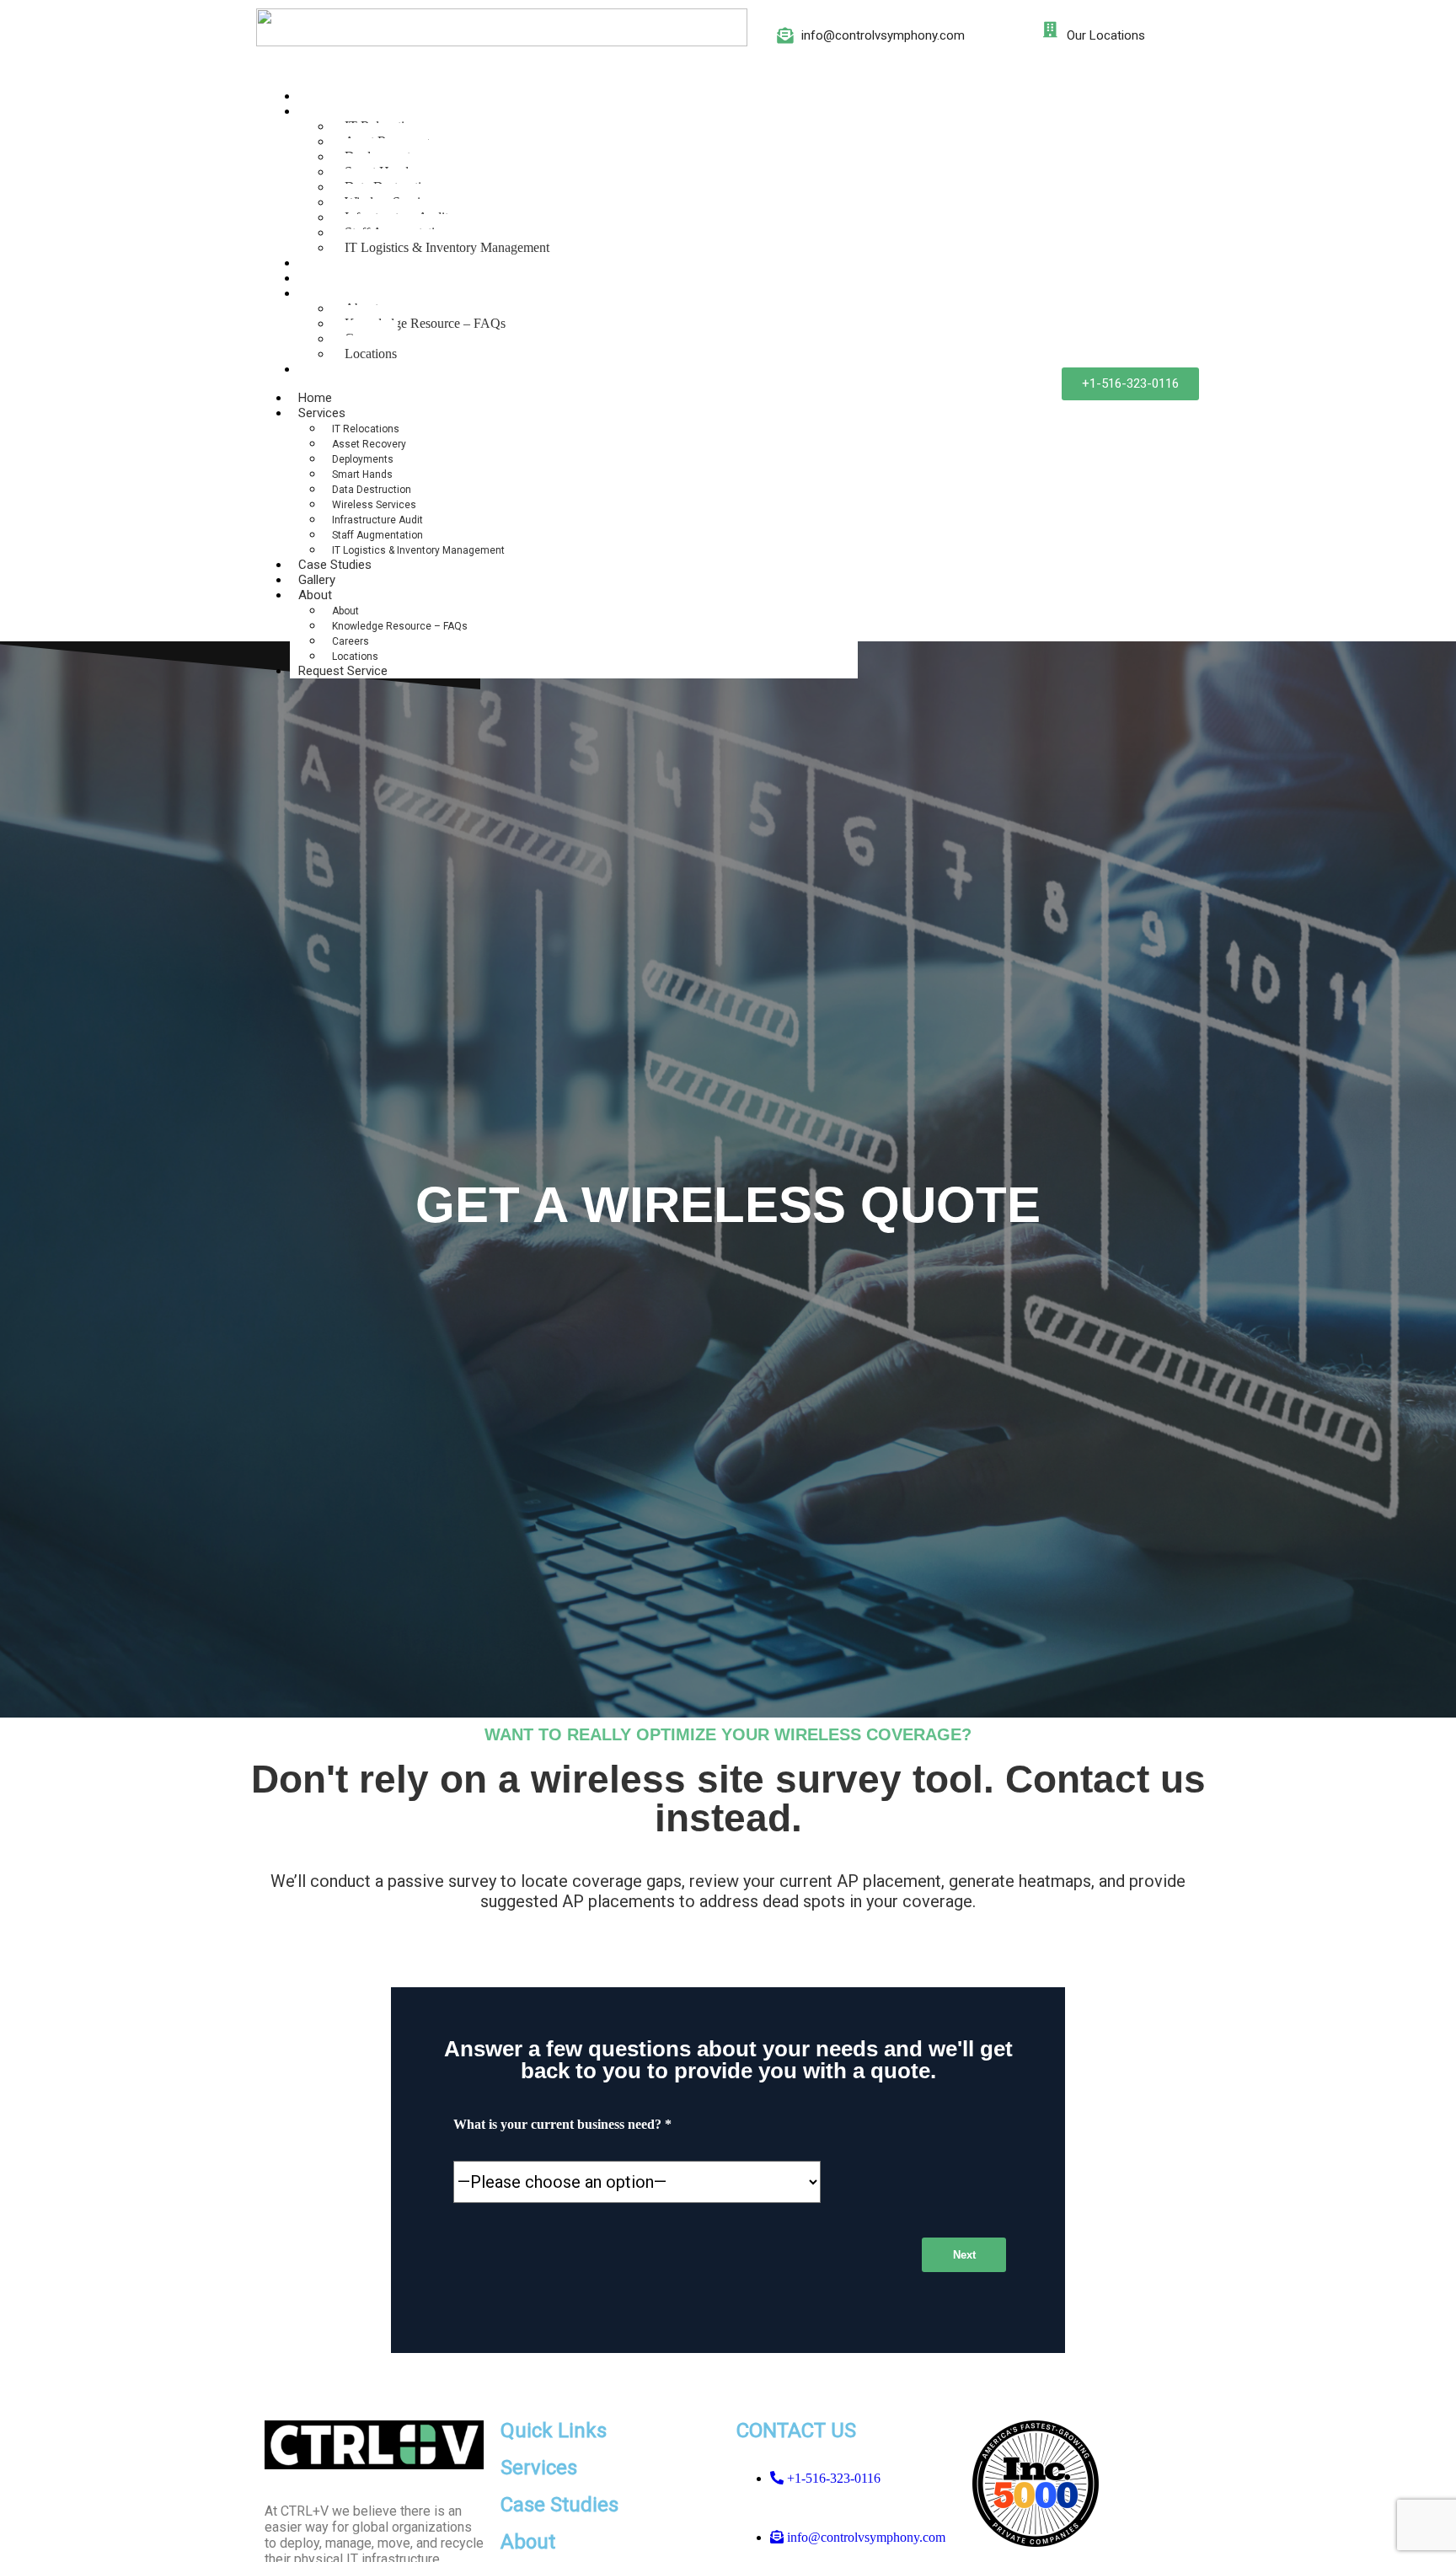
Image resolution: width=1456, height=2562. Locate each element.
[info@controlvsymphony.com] (785, 35)
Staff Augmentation (377, 535)
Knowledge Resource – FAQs (425, 323)
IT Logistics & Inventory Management (447, 247)
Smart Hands (362, 474)
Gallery (323, 278)
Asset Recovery (369, 444)
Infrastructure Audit (377, 520)
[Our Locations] (1050, 29)
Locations (371, 354)
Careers (351, 641)
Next (964, 2255)
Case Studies (341, 263)
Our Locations (1106, 35)
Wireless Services (374, 505)
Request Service (349, 369)
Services (328, 111)
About (321, 293)
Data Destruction (372, 490)
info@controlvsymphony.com (883, 35)
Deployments (363, 459)
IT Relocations (366, 429)
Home (321, 96)
